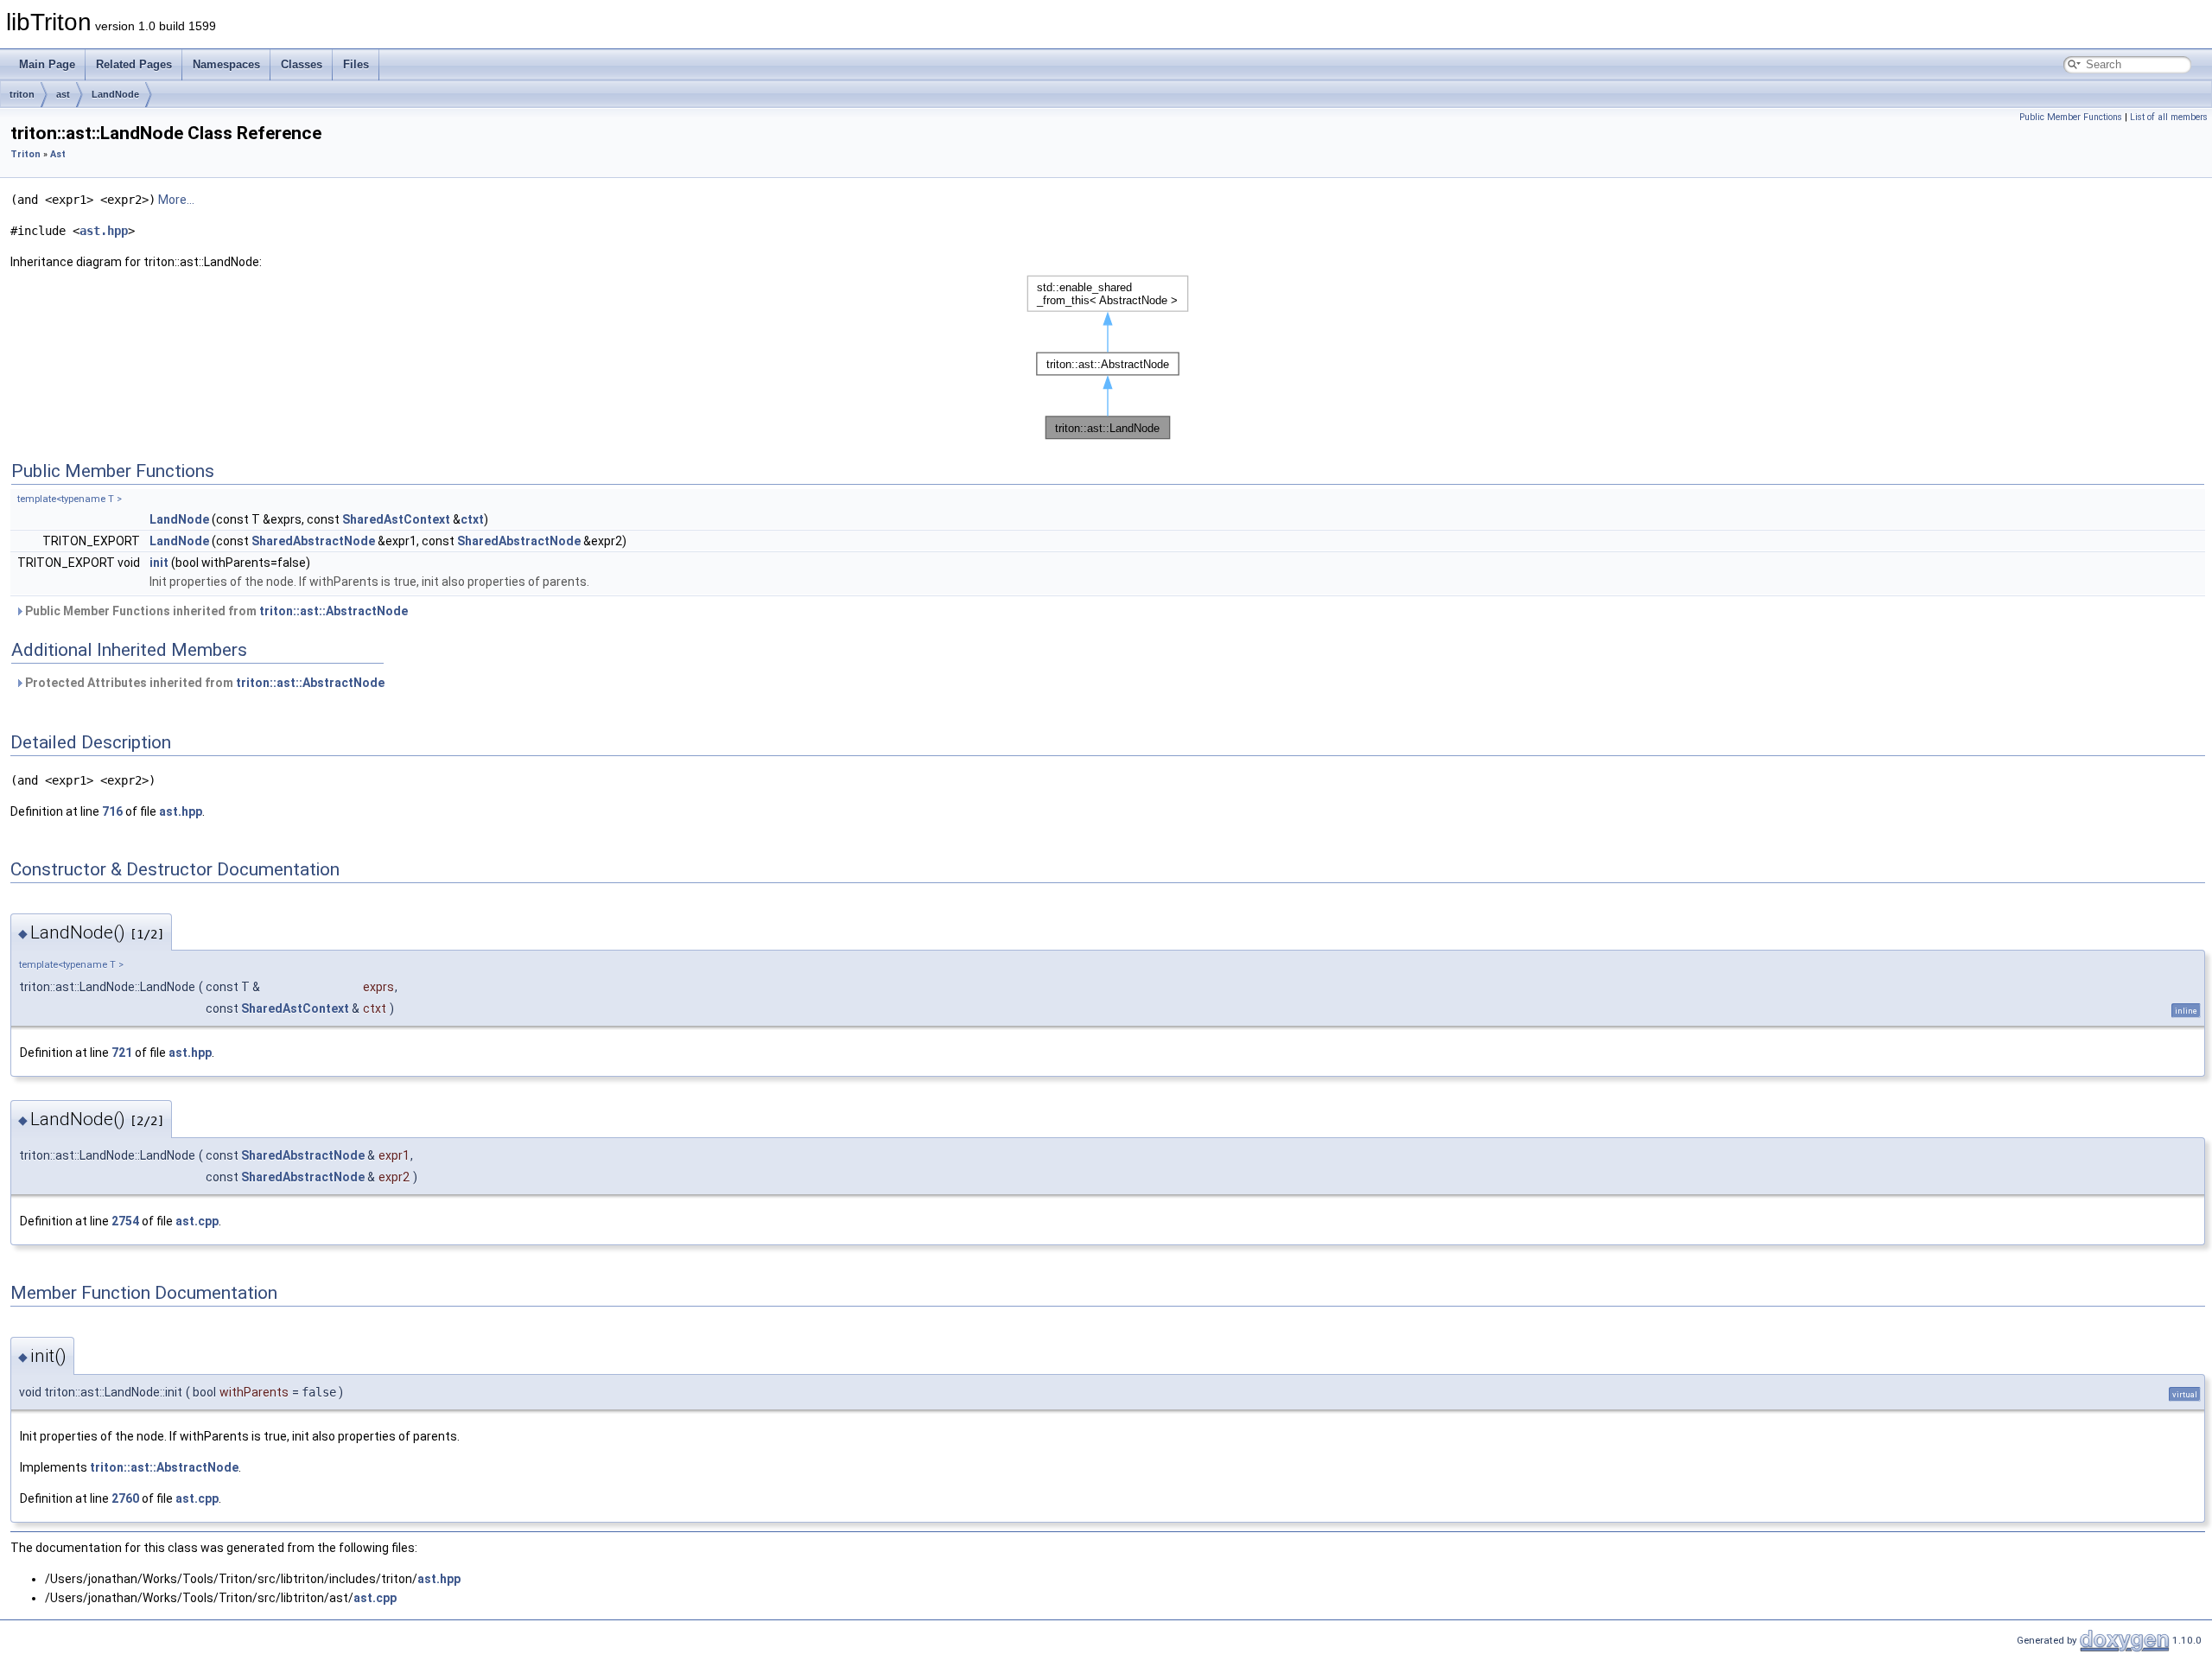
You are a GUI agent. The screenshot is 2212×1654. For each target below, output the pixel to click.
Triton (25, 154)
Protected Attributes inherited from (203, 683)
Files (356, 64)
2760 (125, 1498)
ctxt (472, 519)
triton (22, 94)
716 (112, 811)
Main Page (47, 64)
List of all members (2169, 117)
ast (63, 94)
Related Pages (134, 64)
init (159, 563)
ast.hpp (104, 231)
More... (176, 200)
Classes (302, 64)
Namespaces (226, 64)
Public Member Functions (2071, 117)
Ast (58, 154)
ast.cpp (197, 1221)
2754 (125, 1221)
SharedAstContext (396, 519)
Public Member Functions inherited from (215, 611)
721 (122, 1053)
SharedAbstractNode (313, 541)
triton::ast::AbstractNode (334, 611)
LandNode (115, 94)
